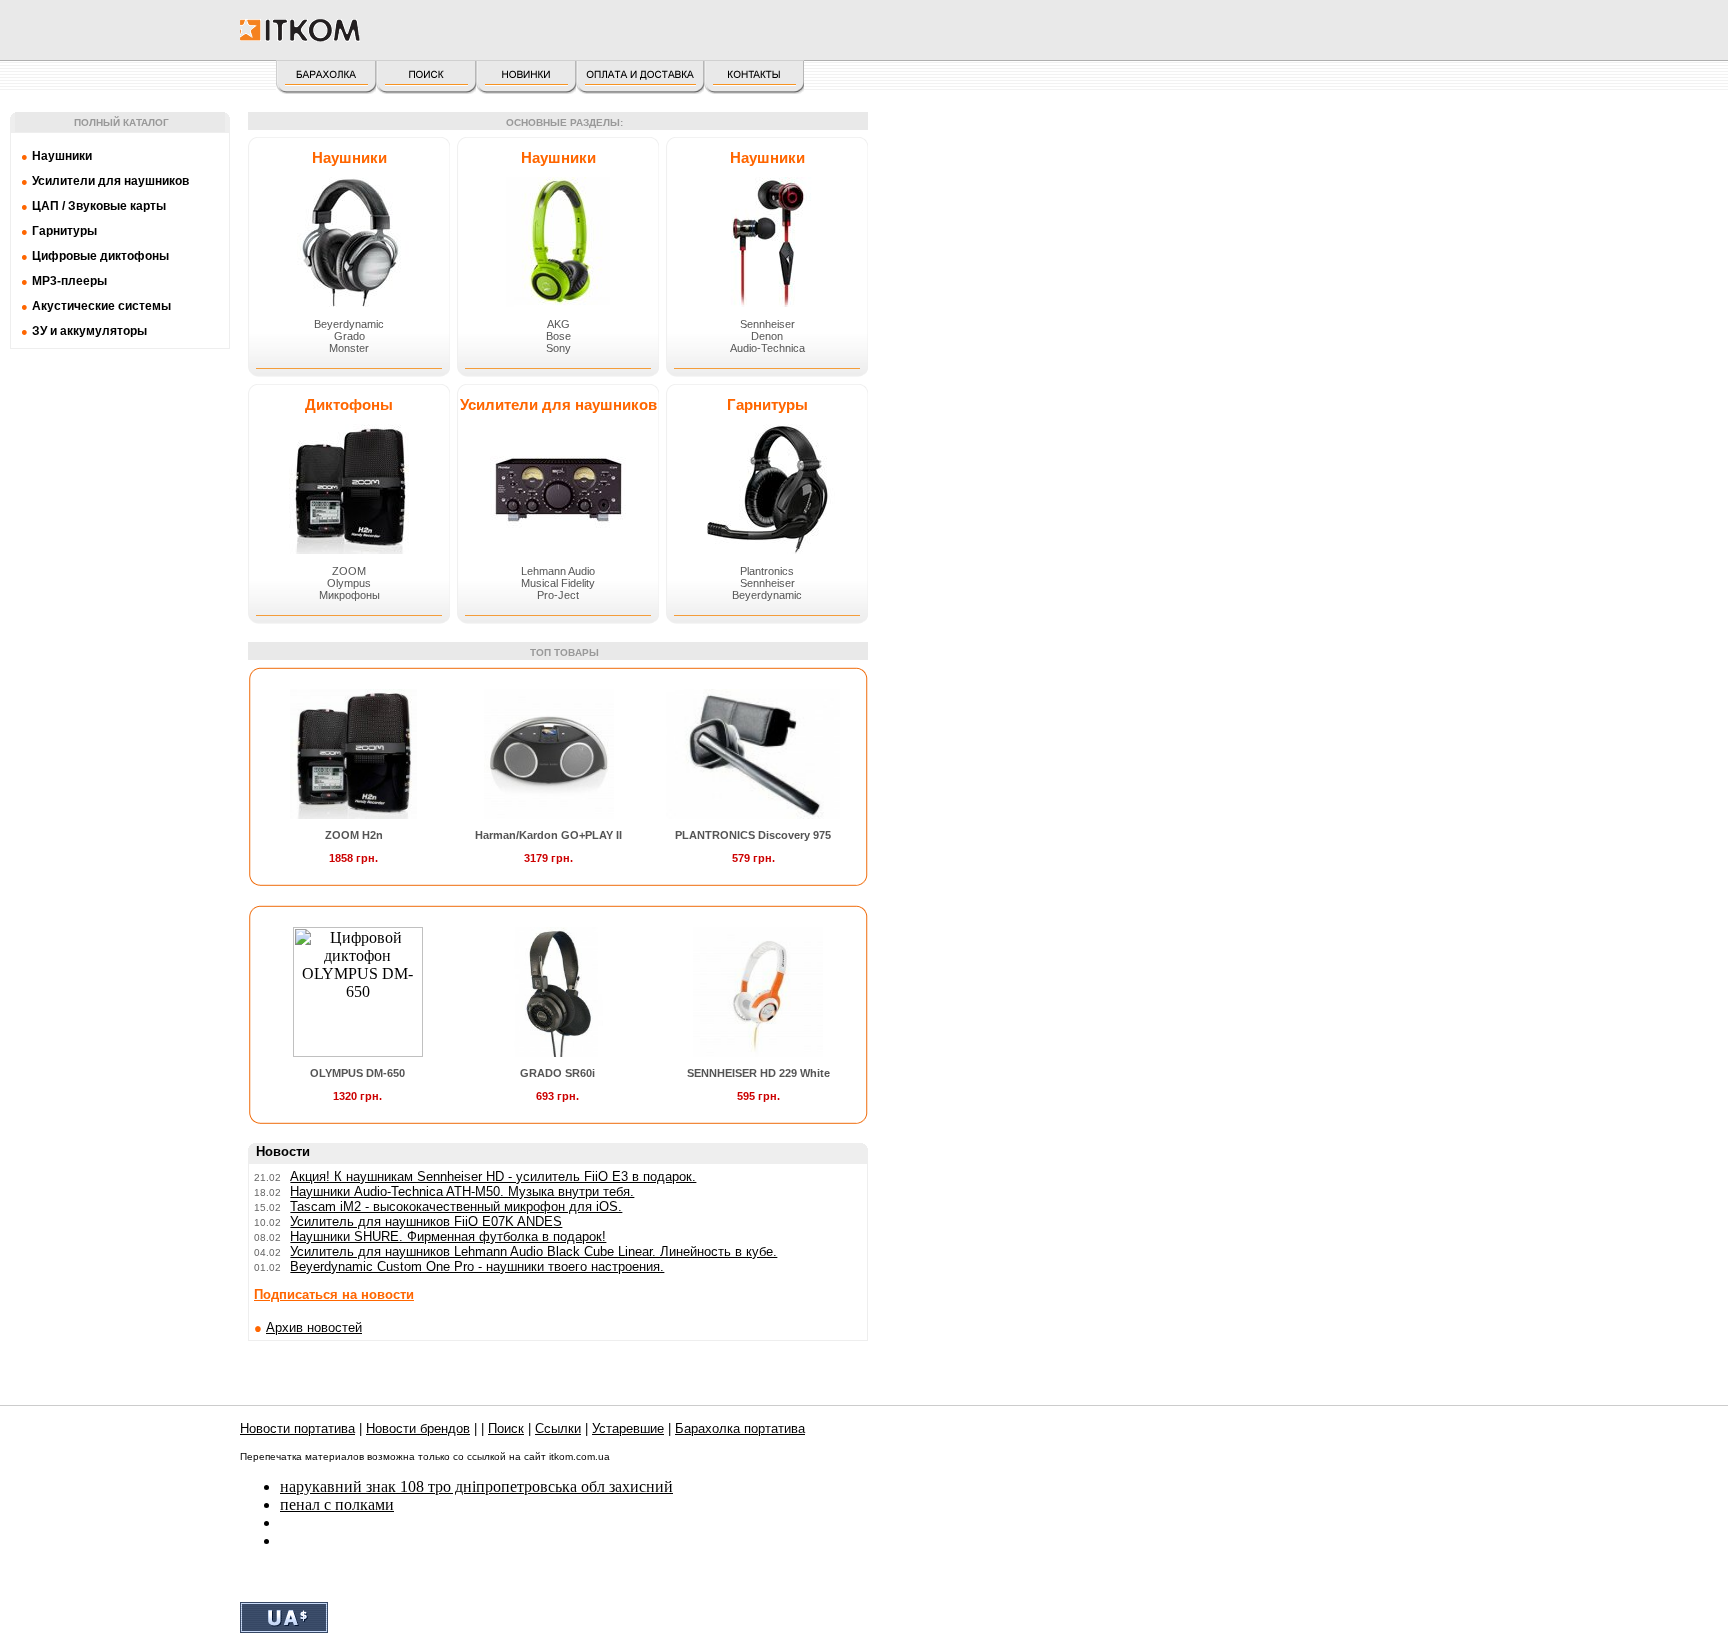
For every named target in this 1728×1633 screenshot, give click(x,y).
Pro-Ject (558, 595)
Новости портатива (297, 1428)
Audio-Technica (767, 348)
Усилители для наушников (558, 404)
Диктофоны (349, 404)
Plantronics (767, 571)
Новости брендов (418, 1428)
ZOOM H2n (354, 835)
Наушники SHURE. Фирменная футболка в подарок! (448, 1236)
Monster (349, 348)
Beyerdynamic (349, 324)
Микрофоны (349, 595)
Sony (558, 348)
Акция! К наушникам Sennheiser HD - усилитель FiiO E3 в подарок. (493, 1176)
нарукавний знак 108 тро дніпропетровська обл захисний (476, 1486)
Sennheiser (767, 324)
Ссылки (558, 1428)
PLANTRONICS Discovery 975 (753, 835)
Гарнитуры (767, 404)
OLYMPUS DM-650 (357, 1073)
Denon (767, 336)
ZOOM (349, 571)
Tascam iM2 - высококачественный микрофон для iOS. (456, 1206)
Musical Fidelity (558, 583)
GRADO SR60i (557, 1073)
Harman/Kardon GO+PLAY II (548, 835)
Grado (349, 336)
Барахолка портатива (740, 1428)
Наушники (349, 157)
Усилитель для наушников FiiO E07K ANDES (426, 1221)
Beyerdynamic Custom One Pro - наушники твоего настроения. (477, 1266)
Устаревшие (628, 1428)
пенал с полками (337, 1504)
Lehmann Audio (558, 571)
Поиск (506, 1428)
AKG (558, 324)
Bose (558, 336)
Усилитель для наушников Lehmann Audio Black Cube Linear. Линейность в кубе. (533, 1251)
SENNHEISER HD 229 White (758, 1073)
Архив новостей (314, 1327)
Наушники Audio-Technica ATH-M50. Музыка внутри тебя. (462, 1191)
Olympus (349, 583)
